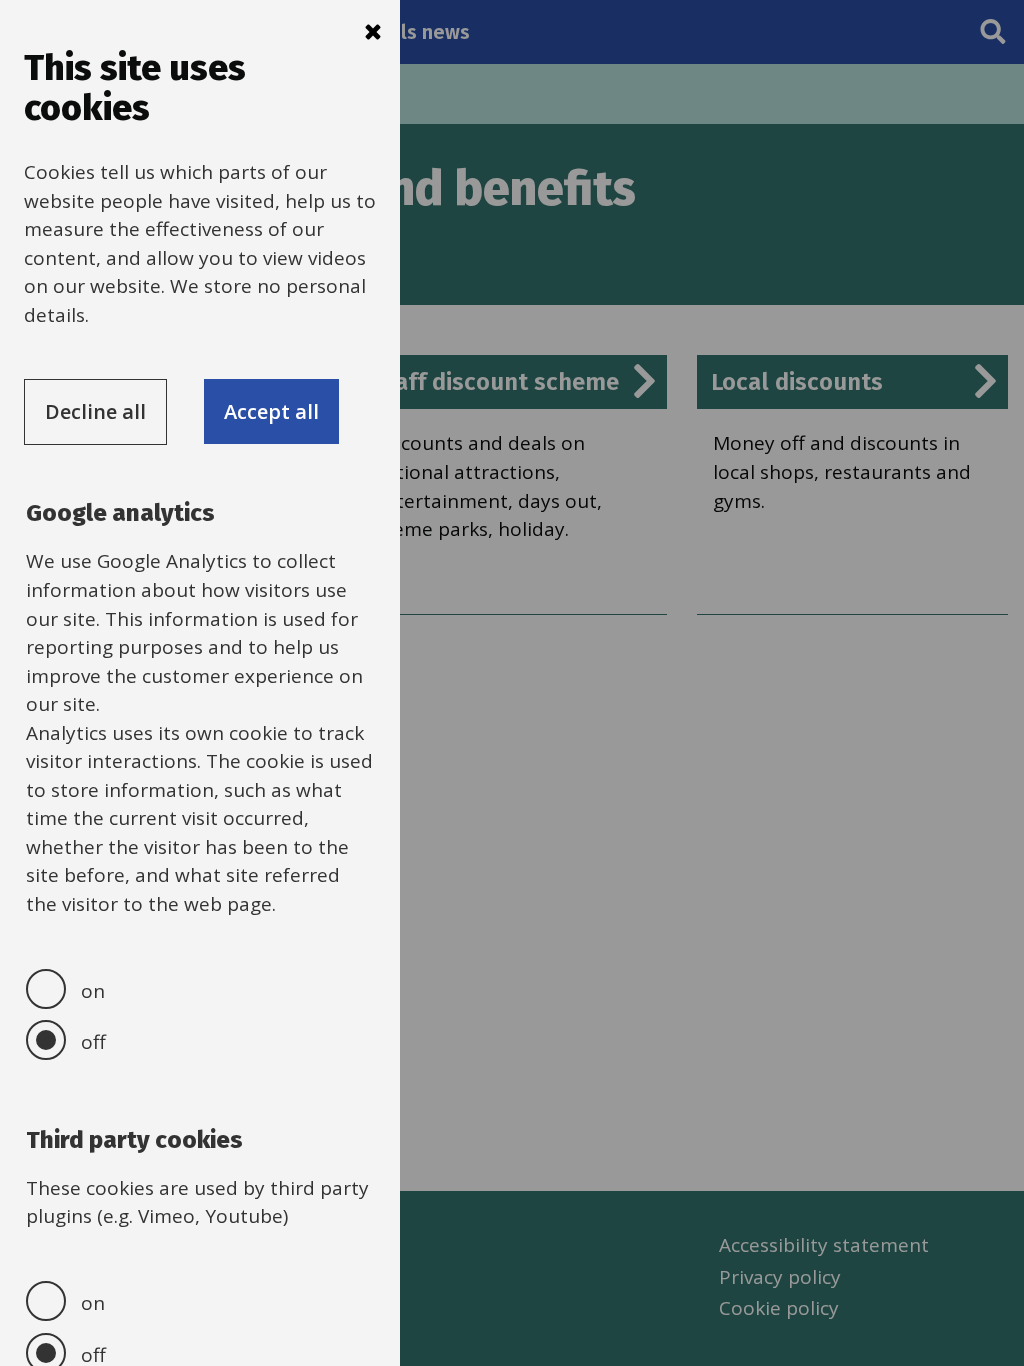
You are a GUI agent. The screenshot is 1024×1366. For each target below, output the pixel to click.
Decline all (95, 411)
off (93, 1042)
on (93, 991)
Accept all (271, 411)
